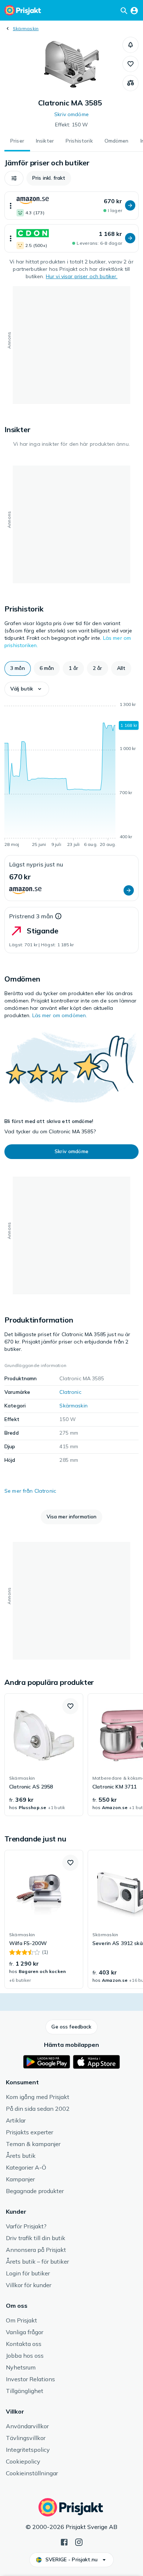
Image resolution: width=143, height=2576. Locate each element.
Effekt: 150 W (72, 125)
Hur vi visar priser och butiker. (82, 276)
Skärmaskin (26, 28)
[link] (44, 1755)
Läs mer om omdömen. (60, 1015)
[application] (71, 776)
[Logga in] (134, 10)
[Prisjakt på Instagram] (79, 2541)
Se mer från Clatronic (30, 1491)
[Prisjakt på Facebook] (64, 2541)
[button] (131, 45)
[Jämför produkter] (131, 83)
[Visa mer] (11, 206)
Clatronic (70, 1392)
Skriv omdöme (71, 114)
